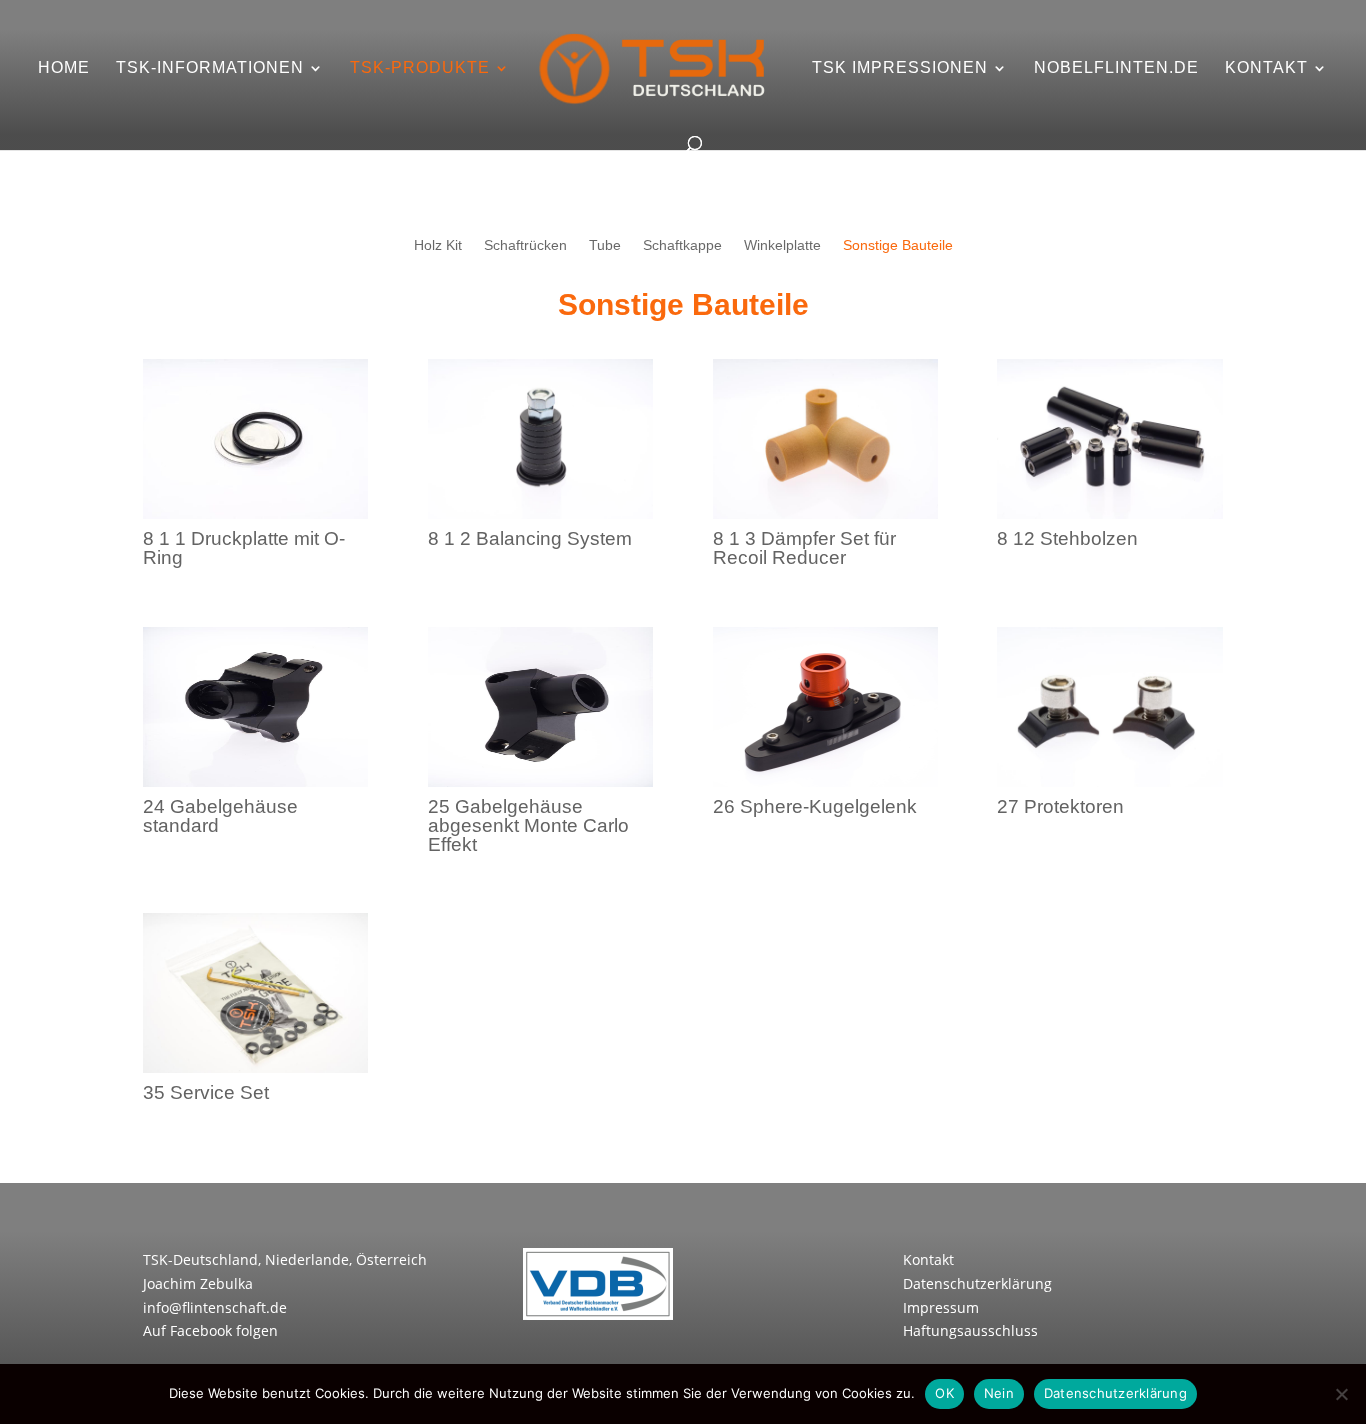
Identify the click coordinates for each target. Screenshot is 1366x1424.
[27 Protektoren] (1109, 781)
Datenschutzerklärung (977, 1283)
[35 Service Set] (255, 1067)
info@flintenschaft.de (215, 1307)
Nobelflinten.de (1116, 68)
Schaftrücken (525, 245)
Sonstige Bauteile (898, 245)
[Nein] (1341, 1394)
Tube (605, 245)
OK (944, 1393)
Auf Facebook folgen (210, 1330)
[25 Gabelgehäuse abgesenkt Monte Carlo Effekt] (540, 781)
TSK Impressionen (900, 68)
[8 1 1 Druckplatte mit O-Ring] (255, 513)
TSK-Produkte (420, 68)
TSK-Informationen (210, 68)
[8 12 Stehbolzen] (1109, 513)
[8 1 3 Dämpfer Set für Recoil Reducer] (825, 513)
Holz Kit (438, 245)
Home (64, 68)
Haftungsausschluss (970, 1330)
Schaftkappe (682, 245)
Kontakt (1266, 68)
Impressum (941, 1307)
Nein (999, 1393)
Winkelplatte (782, 245)
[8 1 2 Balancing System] (540, 513)
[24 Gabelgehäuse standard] (255, 781)
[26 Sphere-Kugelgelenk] (825, 781)
